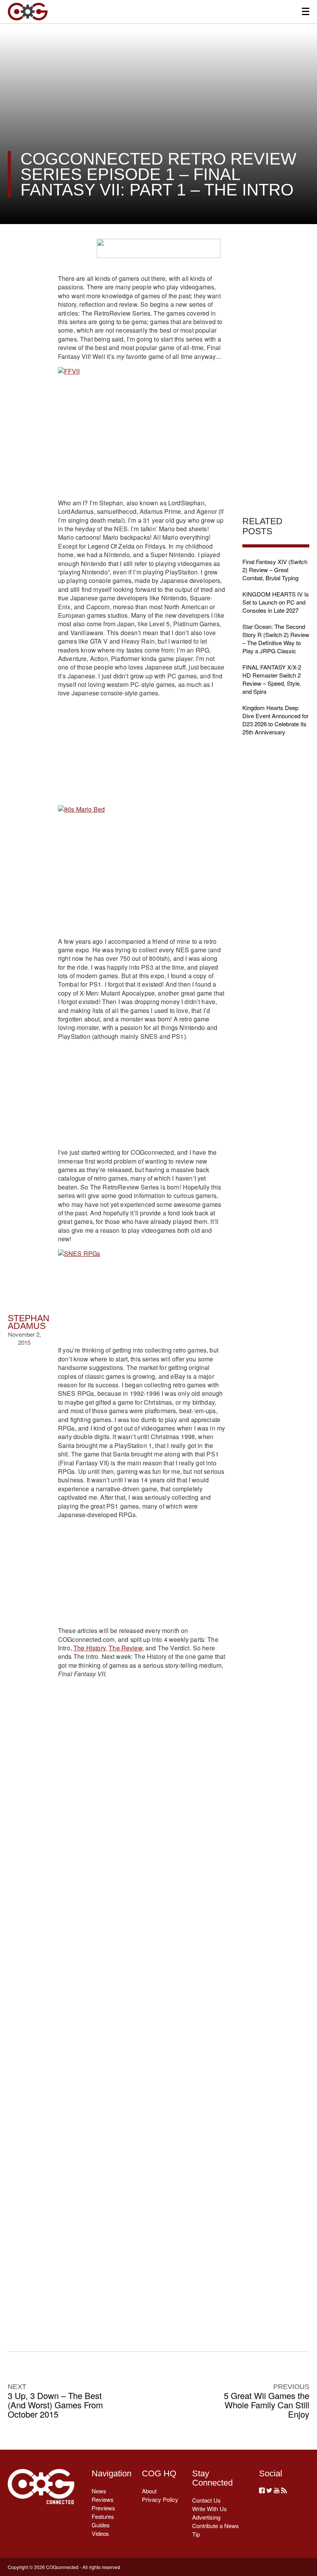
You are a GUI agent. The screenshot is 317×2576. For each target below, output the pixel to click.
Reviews (103, 2499)
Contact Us (206, 2500)
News (99, 2491)
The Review (125, 1648)
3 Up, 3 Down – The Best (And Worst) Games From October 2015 (55, 2405)
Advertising (206, 2517)
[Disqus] (142, 2004)
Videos (100, 2533)
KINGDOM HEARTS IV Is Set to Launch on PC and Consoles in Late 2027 (276, 602)
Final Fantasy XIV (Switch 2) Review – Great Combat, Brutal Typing (275, 570)
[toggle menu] (306, 11)
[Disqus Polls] (142, 1803)
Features (103, 2516)
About (149, 2491)
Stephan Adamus (29, 1322)
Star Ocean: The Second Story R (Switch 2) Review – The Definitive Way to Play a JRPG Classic (276, 639)
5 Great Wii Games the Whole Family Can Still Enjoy (267, 2405)
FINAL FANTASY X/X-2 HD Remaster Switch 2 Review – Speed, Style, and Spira (272, 679)
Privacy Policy (160, 2499)
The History (89, 1648)
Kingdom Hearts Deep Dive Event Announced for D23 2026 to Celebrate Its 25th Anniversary (275, 720)
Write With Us (210, 2509)
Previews (103, 2508)
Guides (101, 2525)
